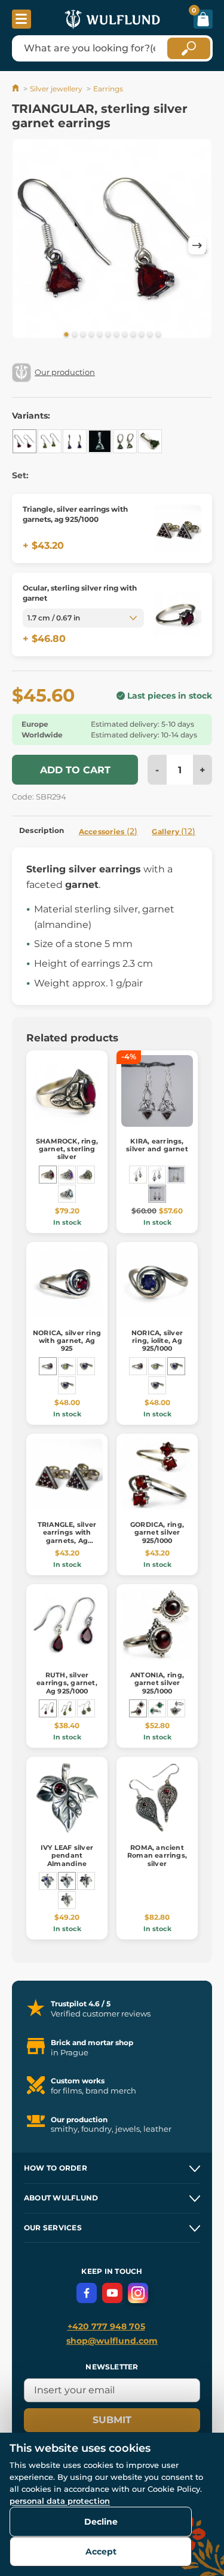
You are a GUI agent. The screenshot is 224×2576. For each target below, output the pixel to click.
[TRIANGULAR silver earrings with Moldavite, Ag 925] (125, 441)
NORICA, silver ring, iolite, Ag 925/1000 (157, 1341)
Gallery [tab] (174, 831)
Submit (112, 2420)
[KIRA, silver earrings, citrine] (176, 1175)
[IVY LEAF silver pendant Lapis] (48, 1881)
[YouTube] (112, 2293)
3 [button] (83, 335)
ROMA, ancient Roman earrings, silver (157, 1855)
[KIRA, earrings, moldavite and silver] (138, 1175)
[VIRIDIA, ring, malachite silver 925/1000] (157, 1708)
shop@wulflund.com (112, 2341)
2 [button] (75, 335)
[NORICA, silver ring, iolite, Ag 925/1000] (86, 1366)
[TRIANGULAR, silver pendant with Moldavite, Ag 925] (100, 441)
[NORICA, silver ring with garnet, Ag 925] (48, 1366)
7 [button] (116, 335)
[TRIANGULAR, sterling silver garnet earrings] (24, 441)
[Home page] (16, 89)
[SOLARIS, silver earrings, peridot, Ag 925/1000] (86, 1708)
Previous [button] (27, 245)
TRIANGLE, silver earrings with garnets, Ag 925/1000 (67, 1536)
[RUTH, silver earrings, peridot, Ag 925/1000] (67, 1708)
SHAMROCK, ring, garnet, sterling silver (67, 1149)
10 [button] (142, 335)
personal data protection (60, 2501)
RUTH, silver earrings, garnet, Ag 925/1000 (67, 1683)
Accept (101, 2552)
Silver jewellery (56, 89)
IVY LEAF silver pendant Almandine (67, 1855)
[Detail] (177, 528)
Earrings (108, 89)
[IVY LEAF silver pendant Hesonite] (86, 1881)
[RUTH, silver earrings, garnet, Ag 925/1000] (48, 1708)
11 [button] (150, 335)
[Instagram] (138, 2293)
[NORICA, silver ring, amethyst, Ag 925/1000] (67, 1385)
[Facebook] (87, 2293)
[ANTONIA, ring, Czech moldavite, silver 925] (176, 1708)
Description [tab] (42, 830)
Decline (101, 2522)
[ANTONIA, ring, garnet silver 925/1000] (138, 1708)
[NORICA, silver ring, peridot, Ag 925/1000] (67, 1366)
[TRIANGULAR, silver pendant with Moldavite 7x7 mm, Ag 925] (150, 441)
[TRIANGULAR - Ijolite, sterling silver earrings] (75, 441)
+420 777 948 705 (106, 2326)
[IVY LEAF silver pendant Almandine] (67, 1881)
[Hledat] (189, 48)
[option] (112, 241)
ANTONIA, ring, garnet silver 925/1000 (157, 1683)
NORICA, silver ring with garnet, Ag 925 (67, 1341)
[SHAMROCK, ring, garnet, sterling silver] (48, 1175)
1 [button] (66, 335)
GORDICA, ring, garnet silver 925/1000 (157, 1532)
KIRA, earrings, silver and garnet (157, 1145)
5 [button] (100, 335)
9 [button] (133, 335)
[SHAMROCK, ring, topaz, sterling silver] (67, 1194)
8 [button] (125, 335)
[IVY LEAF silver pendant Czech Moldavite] (67, 1900)
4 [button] (91, 335)
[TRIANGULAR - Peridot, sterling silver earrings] (50, 441)
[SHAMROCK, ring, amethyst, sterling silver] (67, 1175)
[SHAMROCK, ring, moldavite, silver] (86, 1175)
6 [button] (108, 335)
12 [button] (158, 335)
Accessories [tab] (108, 831)
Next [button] (197, 245)
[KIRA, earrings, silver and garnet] (157, 1194)
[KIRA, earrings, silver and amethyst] (157, 1175)
